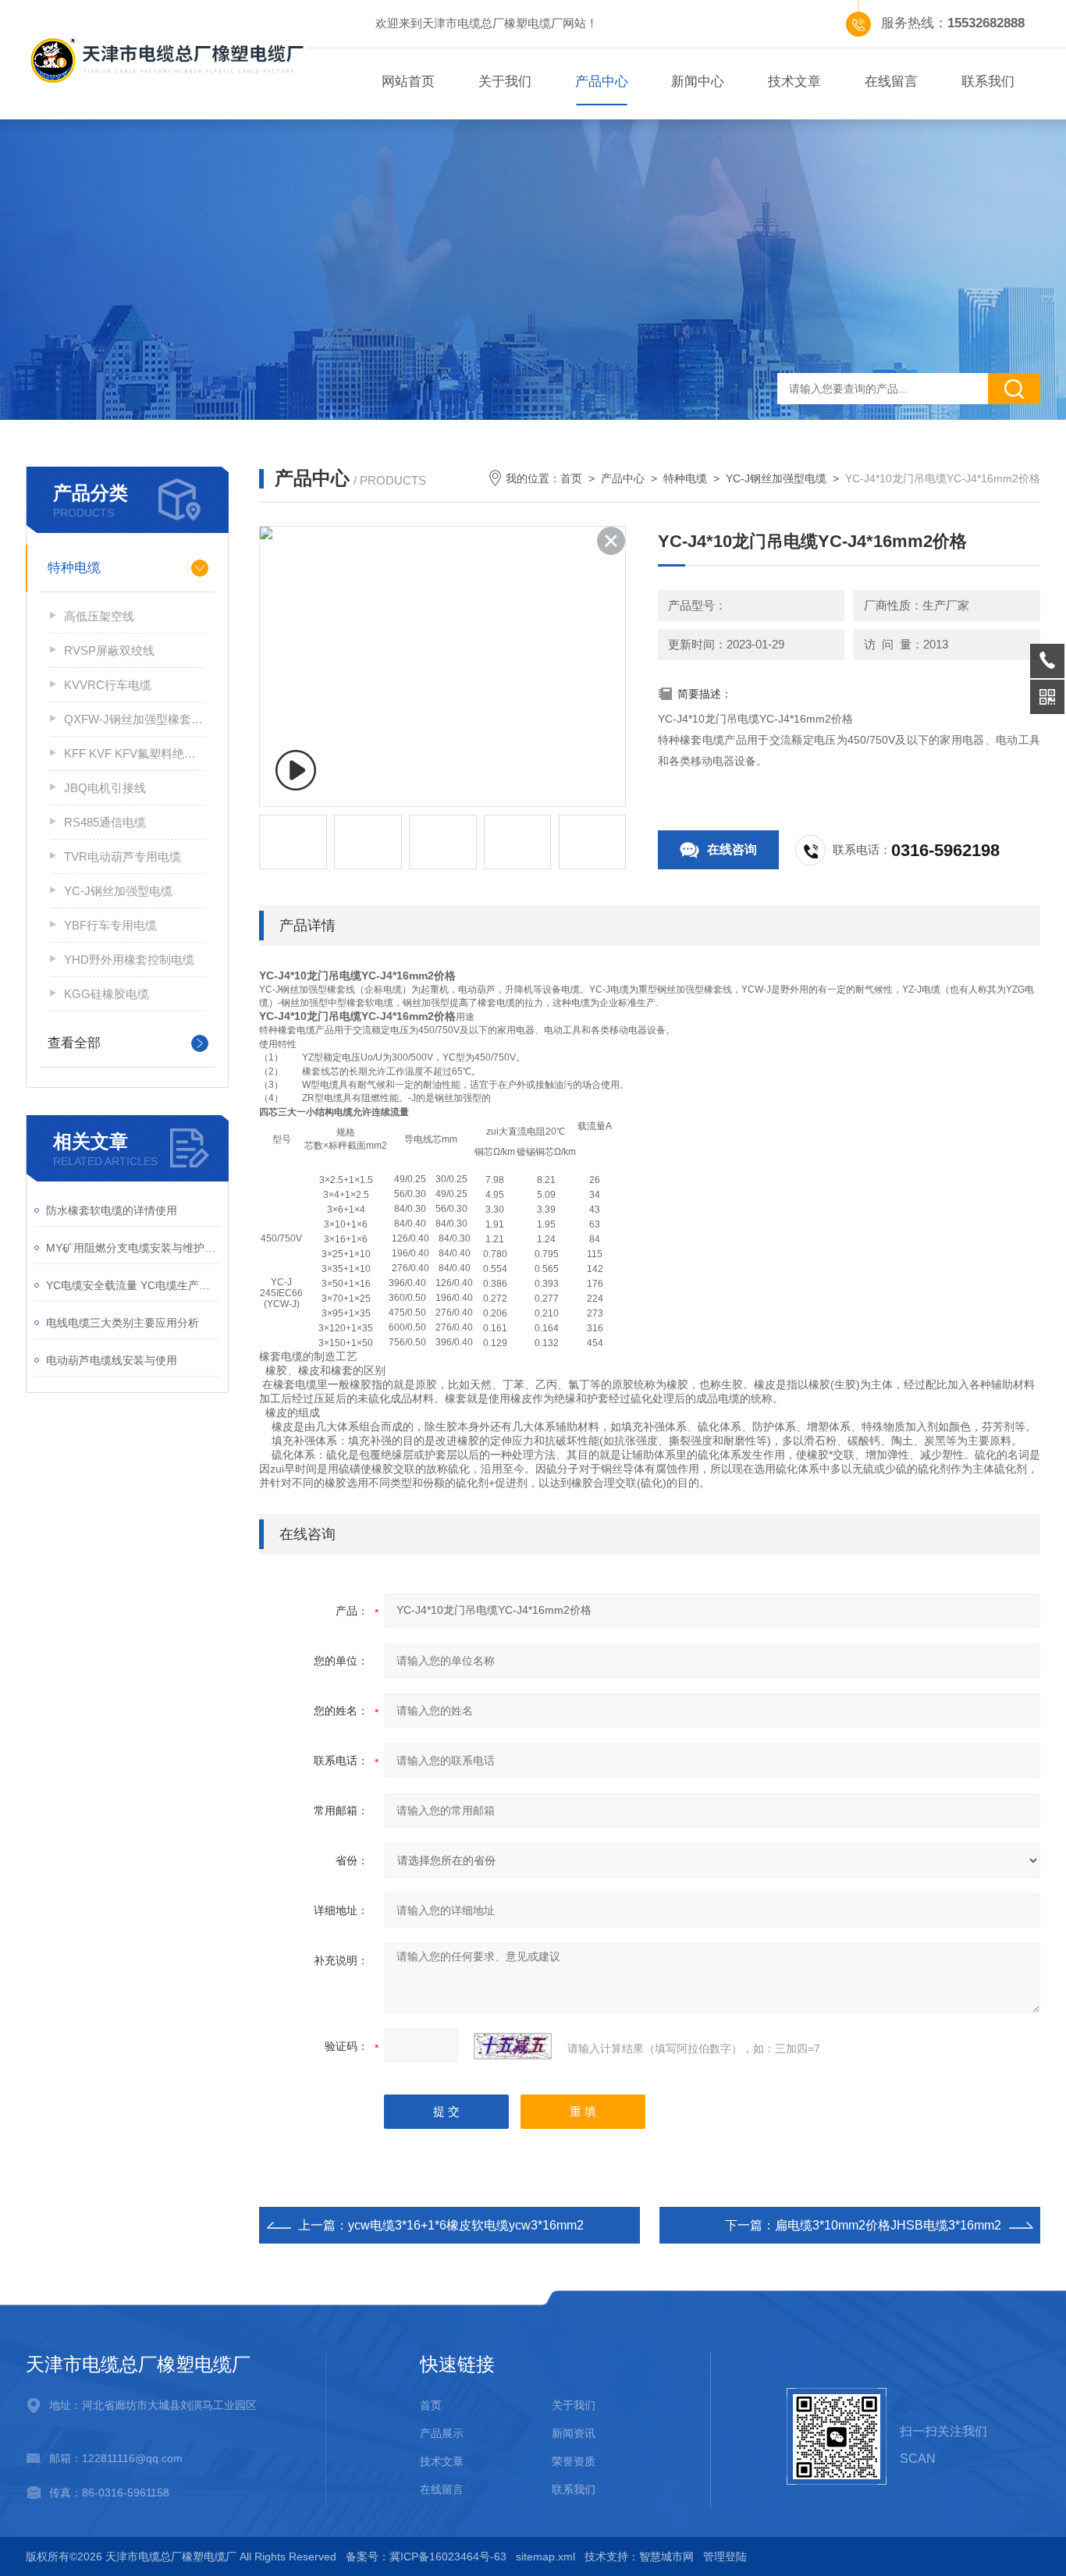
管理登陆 (725, 2556)
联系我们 (988, 82)
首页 (571, 478)
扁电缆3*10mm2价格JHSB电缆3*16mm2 (888, 2225)
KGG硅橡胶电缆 (107, 994)
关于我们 (505, 82)
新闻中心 (698, 82)
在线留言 (891, 82)
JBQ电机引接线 (105, 788)
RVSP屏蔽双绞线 (109, 650)
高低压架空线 (99, 616)
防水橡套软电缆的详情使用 (112, 1210)
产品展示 (442, 2433)
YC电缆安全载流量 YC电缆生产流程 (133, 1285)
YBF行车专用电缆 (110, 925)
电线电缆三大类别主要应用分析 (123, 1323)
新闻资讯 (574, 2433)
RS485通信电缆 (105, 822)
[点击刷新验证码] (513, 2046)
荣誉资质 (574, 2461)
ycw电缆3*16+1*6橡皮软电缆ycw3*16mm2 (466, 2225)
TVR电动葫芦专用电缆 (123, 856)
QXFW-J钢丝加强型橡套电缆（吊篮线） (134, 719)
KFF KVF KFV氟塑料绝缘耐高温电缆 (134, 753)
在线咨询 (732, 849)
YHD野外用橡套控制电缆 (129, 959)
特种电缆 (74, 568)
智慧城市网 (666, 2556)
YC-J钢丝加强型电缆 (118, 891)
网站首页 (408, 82)
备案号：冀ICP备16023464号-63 (426, 2556)
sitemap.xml (545, 2556)
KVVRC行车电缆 (108, 685)
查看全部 (74, 1043)
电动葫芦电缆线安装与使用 (112, 1360)
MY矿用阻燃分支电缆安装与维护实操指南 (133, 1248)
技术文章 (794, 82)
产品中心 (602, 82)
